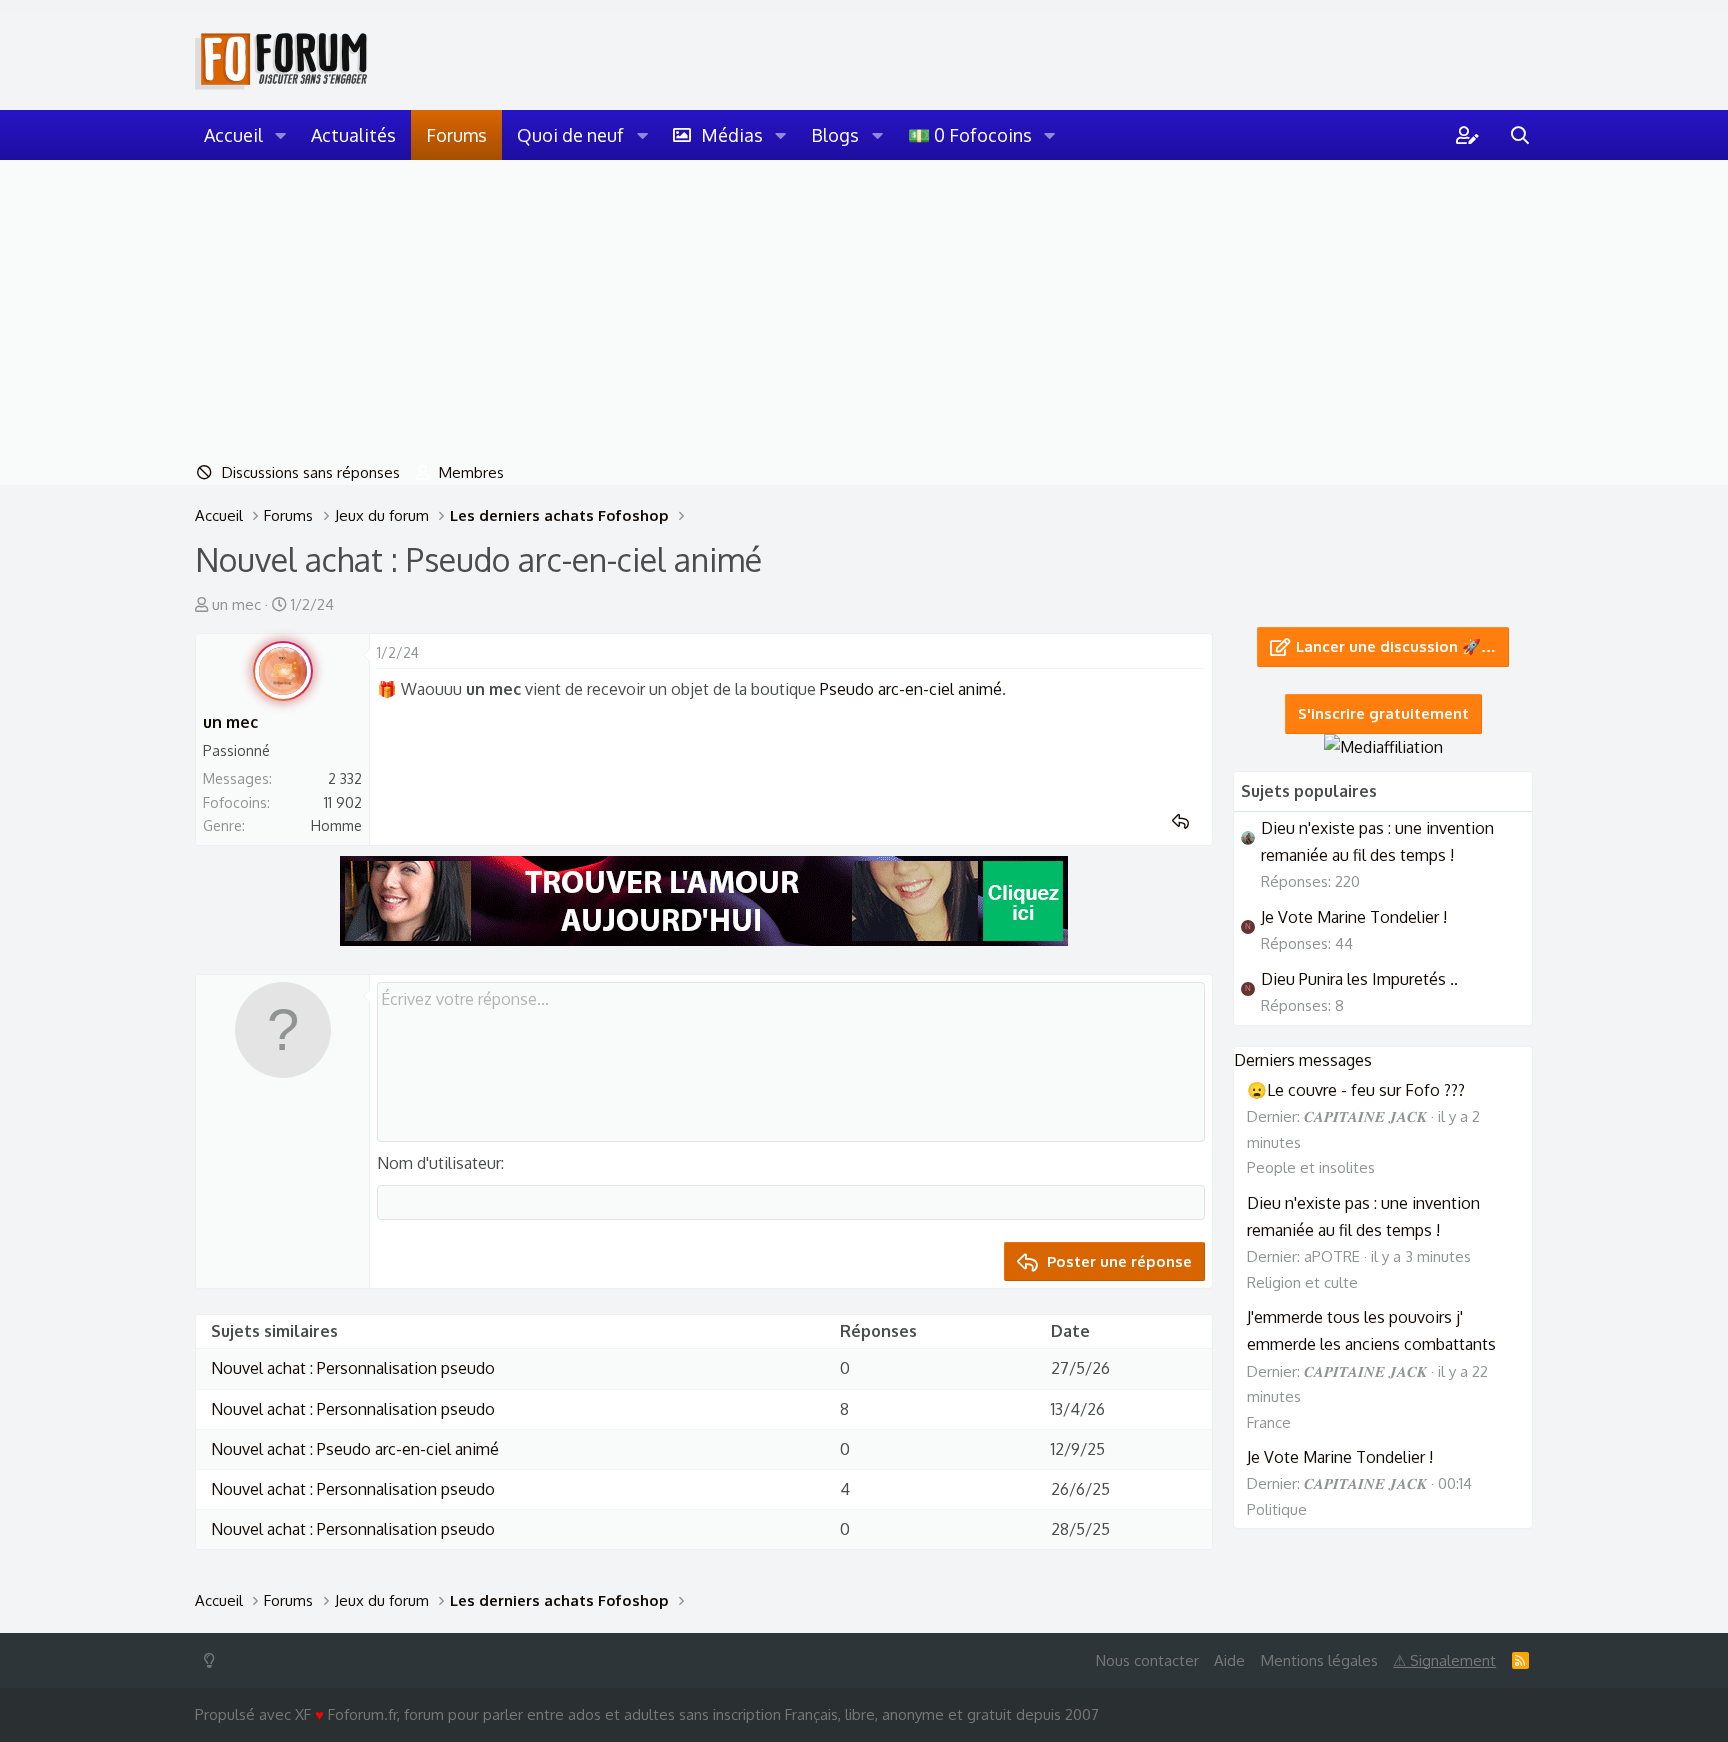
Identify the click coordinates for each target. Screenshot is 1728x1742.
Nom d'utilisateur (439, 1163)
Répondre (1187, 822)
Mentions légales (1319, 1660)
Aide (1229, 1660)
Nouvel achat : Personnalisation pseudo (353, 1368)
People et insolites (1311, 1167)
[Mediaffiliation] (1383, 747)
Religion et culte (1302, 1282)
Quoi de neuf (570, 135)
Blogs (835, 135)
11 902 (343, 802)
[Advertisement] (864, 310)
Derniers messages (1303, 1060)
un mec (236, 604)
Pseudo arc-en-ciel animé (911, 689)
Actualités (353, 135)
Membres (471, 472)
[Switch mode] (213, 1660)
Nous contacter (1147, 1660)
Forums (456, 135)
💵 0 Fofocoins (970, 135)
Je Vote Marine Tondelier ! (1354, 917)
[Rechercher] (1520, 135)
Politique (1277, 1509)
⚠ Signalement (1444, 1660)
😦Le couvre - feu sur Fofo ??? (1356, 1090)
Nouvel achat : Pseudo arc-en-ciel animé (355, 1449)
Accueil (233, 135)
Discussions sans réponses (311, 472)
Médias (732, 135)
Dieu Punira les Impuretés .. (1359, 979)
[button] (281, 135)
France (1269, 1422)
